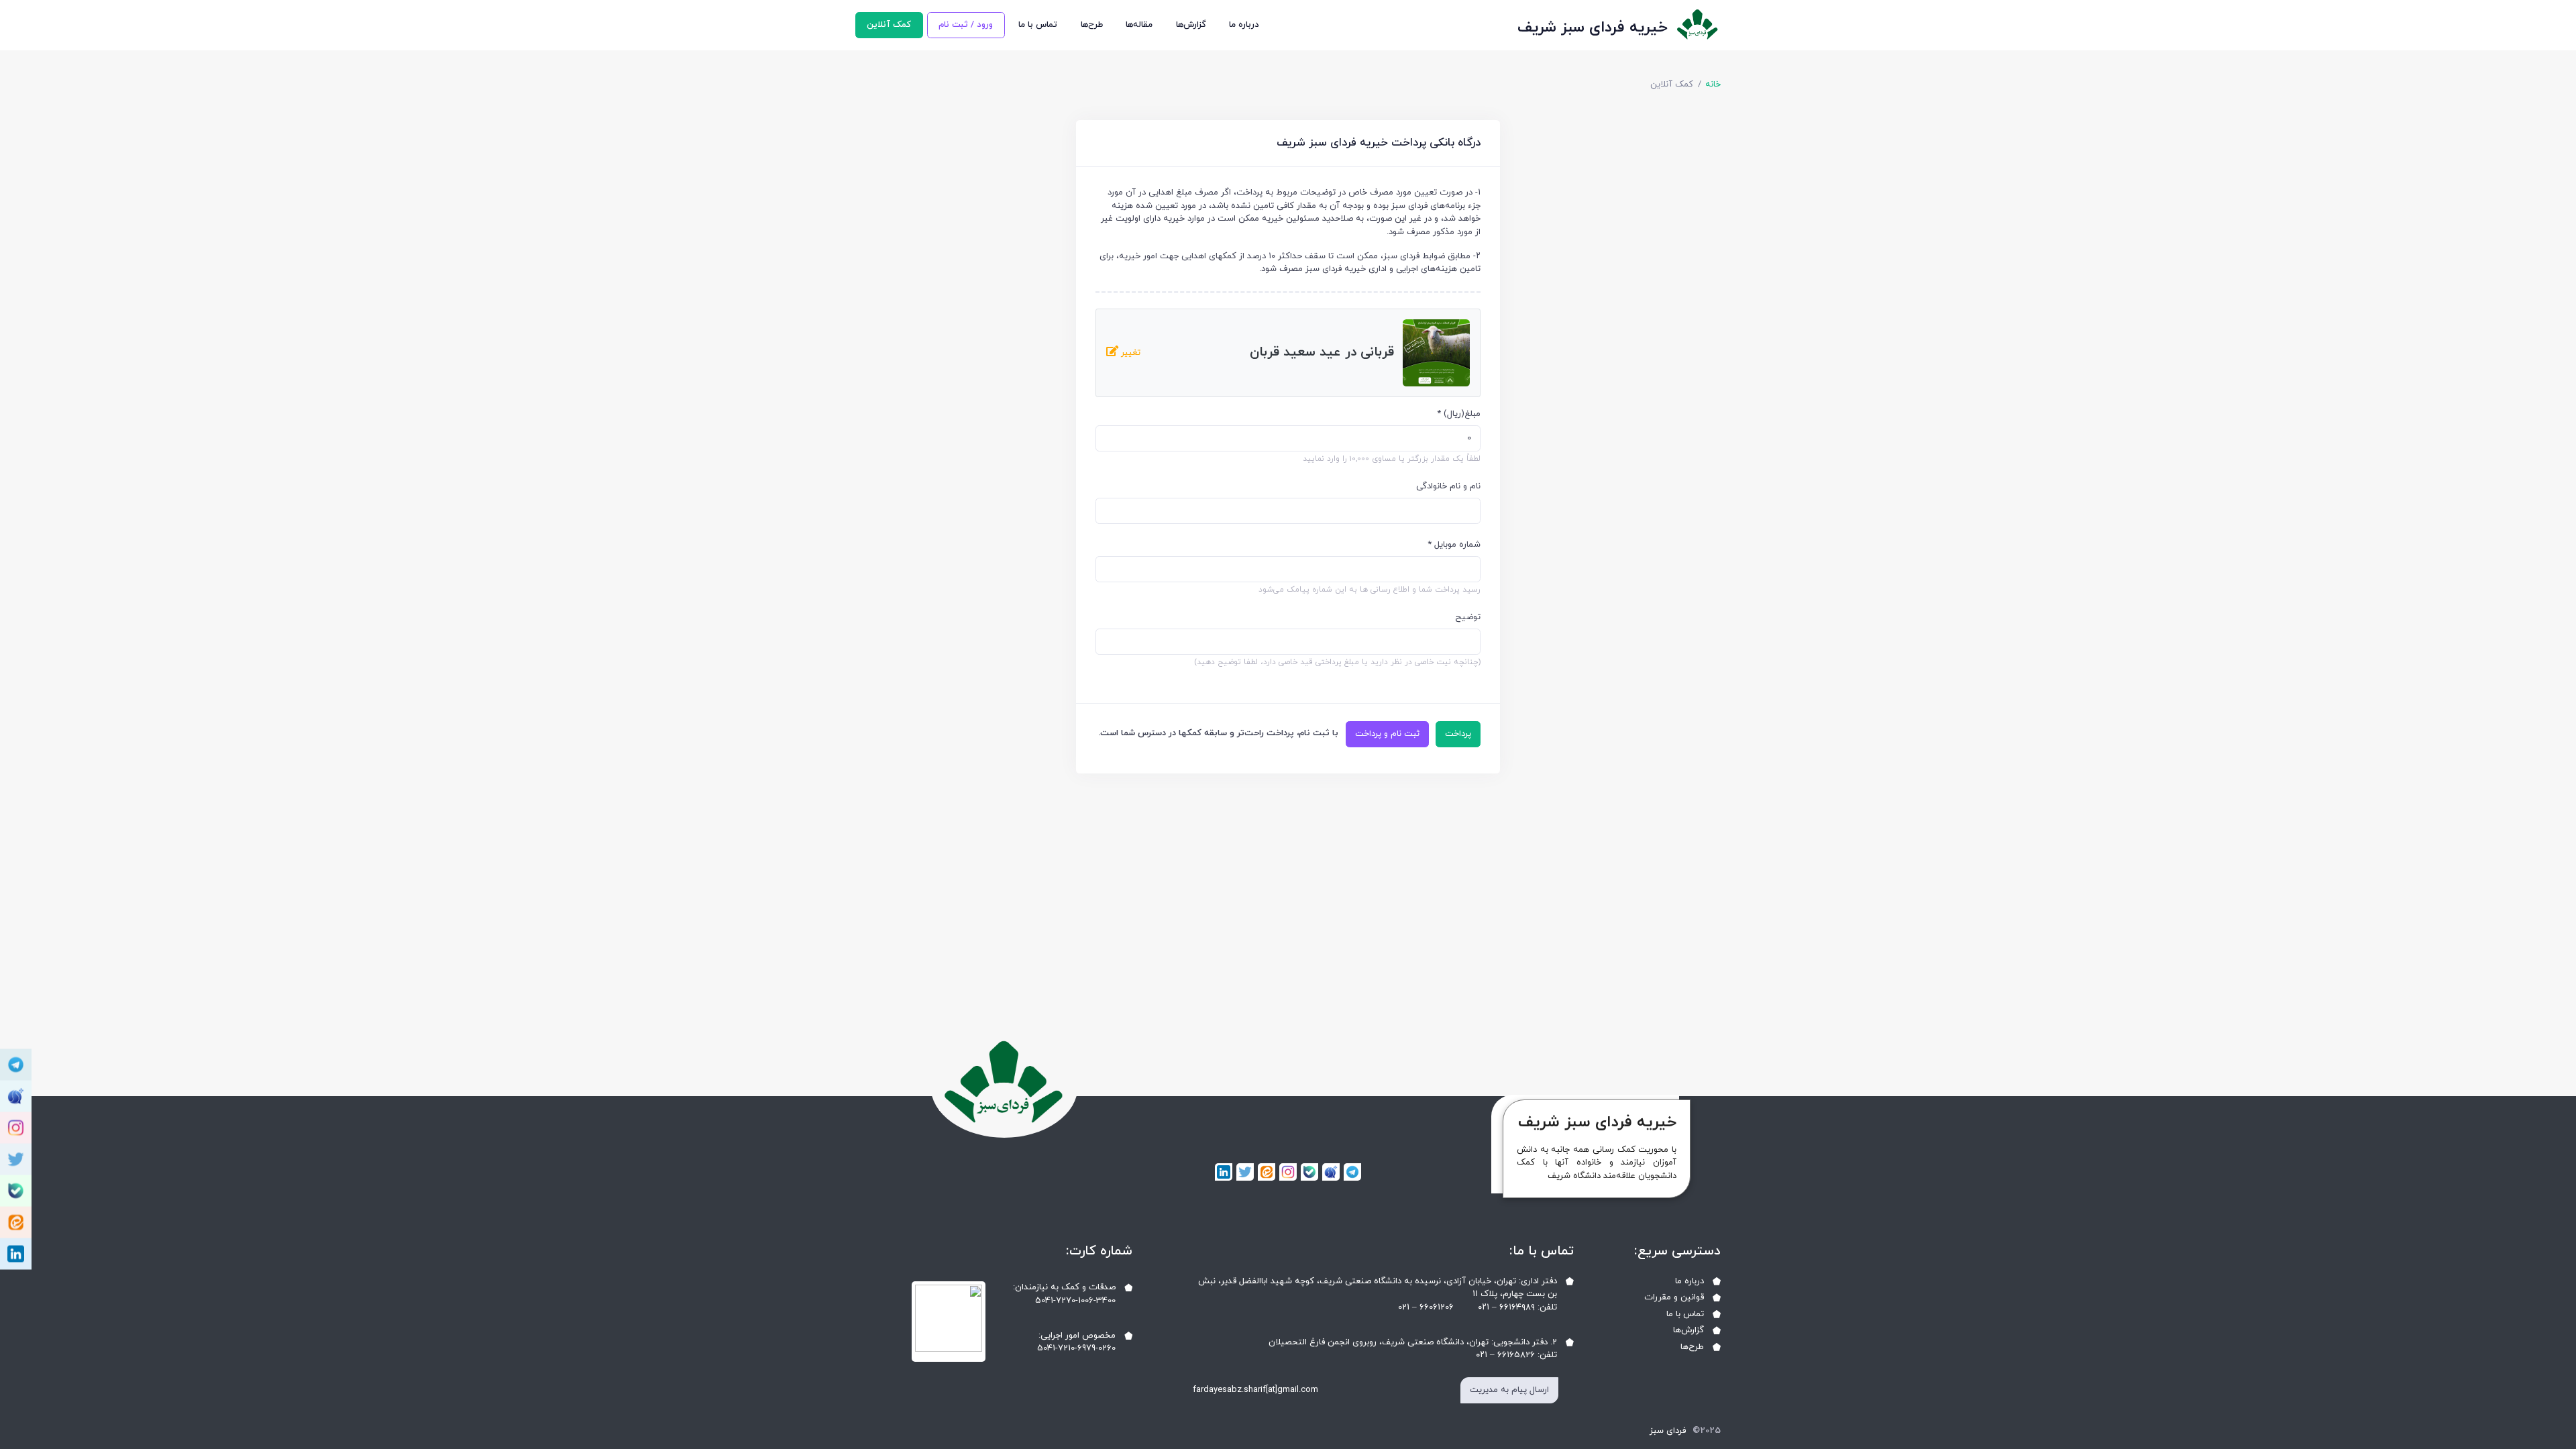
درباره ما (1244, 25)
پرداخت (1458, 734)
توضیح (1468, 617)
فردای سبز (1668, 1431)
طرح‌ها (1092, 25)
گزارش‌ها (1191, 25)
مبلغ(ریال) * (1459, 414)
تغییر (1129, 353)
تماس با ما (1038, 25)
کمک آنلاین (889, 25)
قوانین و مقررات (1674, 1297)
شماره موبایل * (1454, 545)
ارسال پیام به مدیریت (1509, 1390)
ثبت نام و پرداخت (1387, 734)
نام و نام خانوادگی (1448, 486)
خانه (1713, 85)
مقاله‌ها (1139, 25)
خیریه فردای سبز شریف (1593, 28)
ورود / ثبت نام (966, 25)
